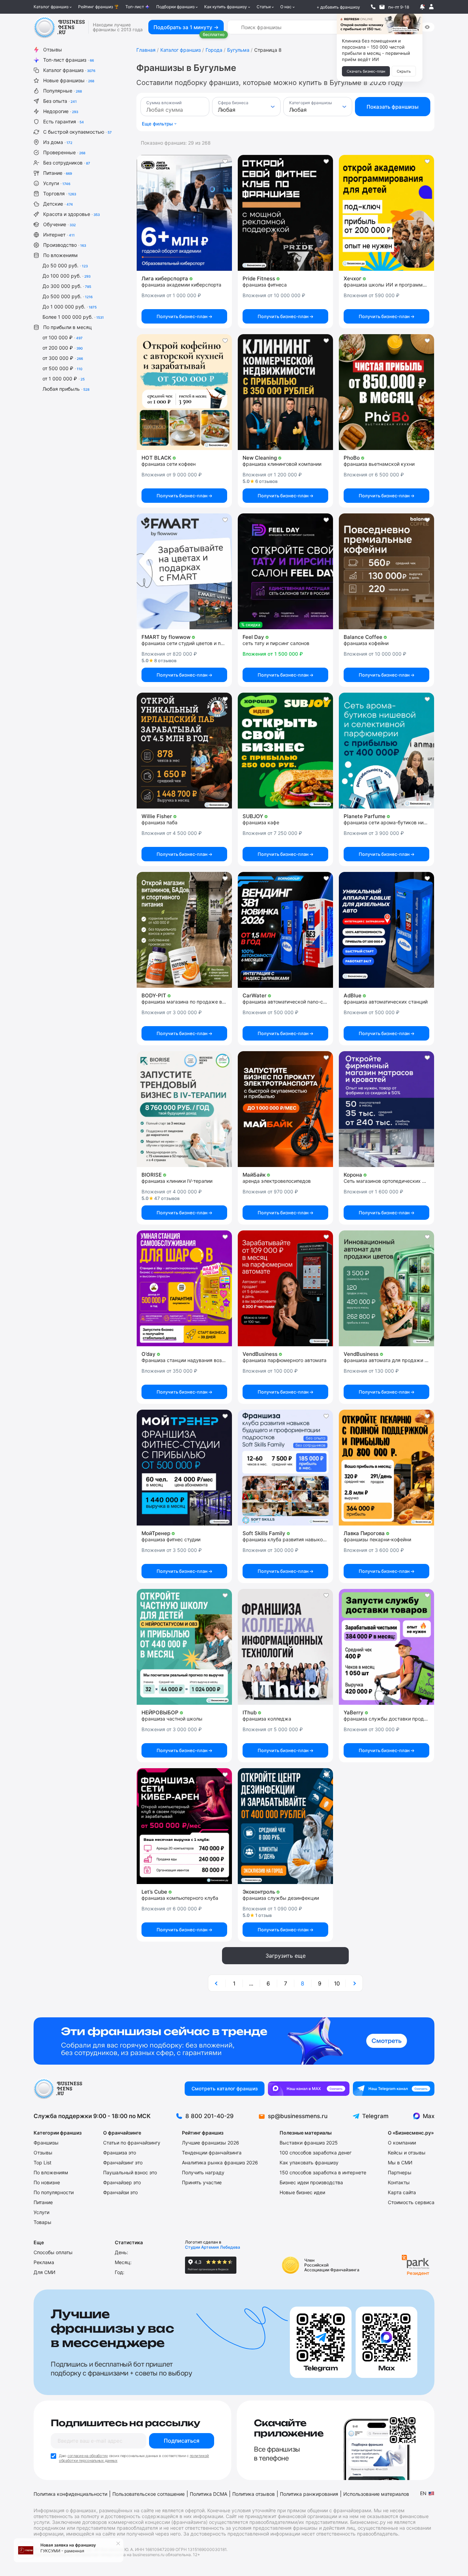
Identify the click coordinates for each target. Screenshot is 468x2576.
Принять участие (202, 2182)
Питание (58, 173)
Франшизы (46, 2143)
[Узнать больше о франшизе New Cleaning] (285, 392)
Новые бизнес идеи (302, 2192)
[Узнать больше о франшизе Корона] (386, 1109)
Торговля (60, 193)
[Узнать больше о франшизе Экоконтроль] (285, 1826)
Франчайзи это (120, 2192)
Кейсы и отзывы (407, 2153)
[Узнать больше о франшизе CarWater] (285, 930)
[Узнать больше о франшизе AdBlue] (386, 930)
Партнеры (400, 2172)
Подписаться (182, 2441)
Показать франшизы (393, 107)
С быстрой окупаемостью (77, 132)
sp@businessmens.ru (298, 2116)
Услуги (57, 183)
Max (429, 2116)
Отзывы (53, 50)
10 (337, 1983)
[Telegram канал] (394, 2089)
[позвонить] (373, 7)
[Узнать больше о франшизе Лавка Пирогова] (386, 1468)
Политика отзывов (254, 2494)
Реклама (44, 2262)
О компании (402, 2143)
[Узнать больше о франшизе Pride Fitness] (285, 213)
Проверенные (64, 152)
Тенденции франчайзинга (212, 2153)
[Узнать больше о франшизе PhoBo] (386, 392)
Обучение (59, 224)
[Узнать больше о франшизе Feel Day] (285, 571)
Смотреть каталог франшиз (225, 2088)
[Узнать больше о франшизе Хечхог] (386, 213)
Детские (58, 204)
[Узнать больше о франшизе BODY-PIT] (184, 930)
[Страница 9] (354, 1983)
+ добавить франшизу (338, 7)
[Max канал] (309, 2089)
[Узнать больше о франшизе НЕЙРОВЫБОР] (184, 1647)
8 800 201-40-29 (210, 2116)
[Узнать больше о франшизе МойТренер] (184, 1468)
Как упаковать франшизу (309, 2162)
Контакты (399, 2182)
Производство (65, 245)
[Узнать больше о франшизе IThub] (285, 1647)
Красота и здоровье (71, 214)
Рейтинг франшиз (96, 7)
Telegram (375, 2116)
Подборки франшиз (175, 7)
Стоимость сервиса (411, 2202)
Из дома (58, 142)
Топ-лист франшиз (69, 60)
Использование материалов (376, 2494)
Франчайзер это (122, 2182)
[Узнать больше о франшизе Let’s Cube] (184, 1826)
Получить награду (203, 2172)
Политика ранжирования (309, 2494)
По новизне (47, 2182)
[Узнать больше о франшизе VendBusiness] (285, 1288)
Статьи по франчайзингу (132, 2143)
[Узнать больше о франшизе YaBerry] (386, 1647)
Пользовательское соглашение (149, 2494)
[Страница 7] (217, 1983)
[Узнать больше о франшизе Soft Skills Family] (285, 1468)
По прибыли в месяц (67, 327)
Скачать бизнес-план (366, 71)
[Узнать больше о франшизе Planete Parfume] (386, 751)
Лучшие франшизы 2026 (211, 2143)
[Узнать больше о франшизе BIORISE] (184, 1109)
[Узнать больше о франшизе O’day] (184, 1288)
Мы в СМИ (400, 2162)
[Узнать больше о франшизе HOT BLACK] (184, 392)
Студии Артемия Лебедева (213, 2247)
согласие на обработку (88, 2456)
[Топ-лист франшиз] (234, 2041)
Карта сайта (402, 2192)
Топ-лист (135, 7)
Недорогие (61, 111)
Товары (42, 2222)
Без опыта (60, 101)
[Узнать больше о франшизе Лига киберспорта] (184, 213)
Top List (42, 2162)
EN (423, 2493)
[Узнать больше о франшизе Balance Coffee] (386, 571)
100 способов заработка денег (316, 2153)
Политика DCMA (208, 2494)
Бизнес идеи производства (311, 2182)
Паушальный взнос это (130, 2172)
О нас (286, 7)
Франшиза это (120, 2153)
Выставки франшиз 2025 (309, 2143)
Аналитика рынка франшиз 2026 (220, 2162)
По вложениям (60, 255)
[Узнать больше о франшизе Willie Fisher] (184, 751)
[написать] (382, 7)
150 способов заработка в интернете (323, 2172)
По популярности (54, 2192)
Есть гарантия (64, 121)
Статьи (264, 7)
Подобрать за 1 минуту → (186, 27)
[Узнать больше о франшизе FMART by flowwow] (184, 571)
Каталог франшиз (51, 7)
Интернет (59, 235)
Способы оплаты (53, 2252)
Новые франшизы (69, 80)
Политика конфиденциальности (70, 2494)
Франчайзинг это (123, 2162)
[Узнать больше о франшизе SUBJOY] (285, 751)
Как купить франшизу (226, 7)
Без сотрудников (67, 163)
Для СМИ (45, 2272)
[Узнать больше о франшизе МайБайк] (285, 1109)
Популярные (63, 91)
